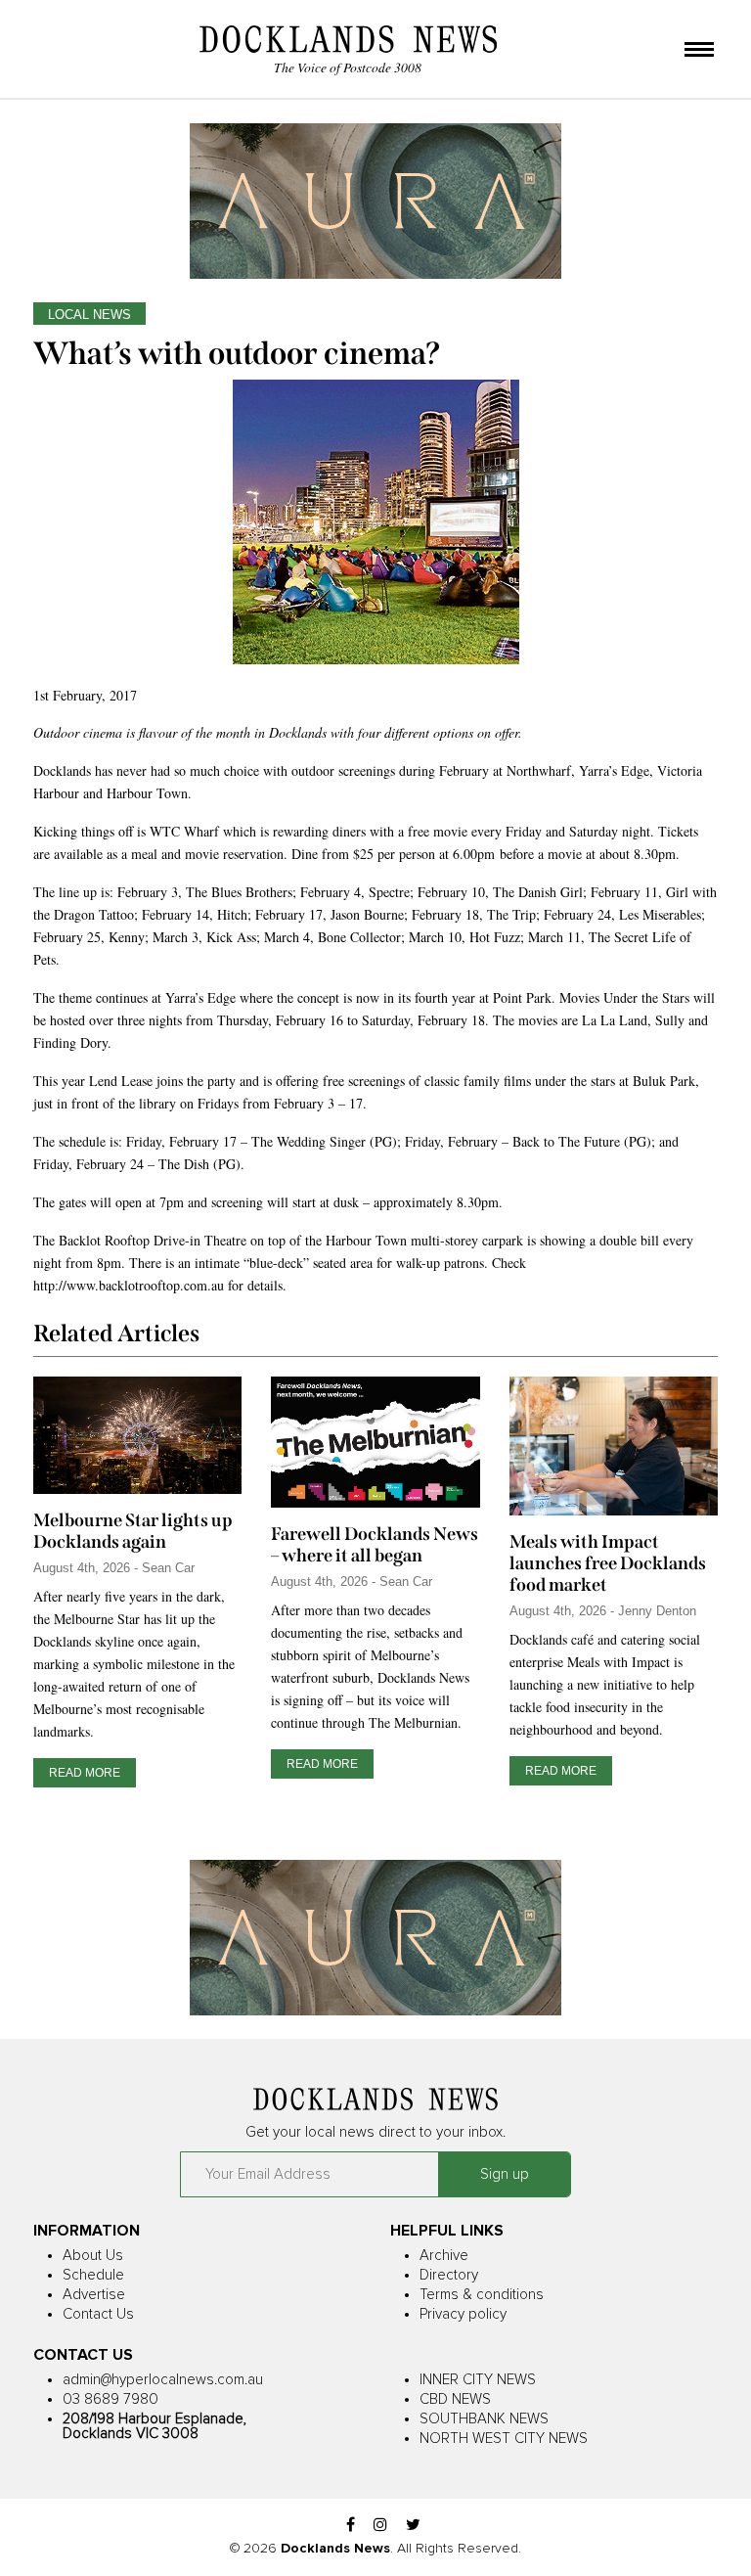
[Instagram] (380, 2526)
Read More (85, 1773)
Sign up (505, 2174)
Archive (444, 2256)
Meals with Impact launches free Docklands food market (608, 1563)
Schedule (93, 2275)
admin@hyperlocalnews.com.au (163, 2380)
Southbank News (484, 2419)
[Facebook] (351, 2526)
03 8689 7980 (110, 2399)
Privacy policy (463, 2314)
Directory (449, 2275)
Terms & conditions (482, 2295)
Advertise (94, 2295)
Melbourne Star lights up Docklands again (133, 1531)
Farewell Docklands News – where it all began (375, 1545)
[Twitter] (413, 2526)
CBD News (455, 2399)
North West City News (504, 2439)
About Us (93, 2256)
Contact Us (98, 2314)
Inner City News (478, 2380)
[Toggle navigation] (699, 51)
